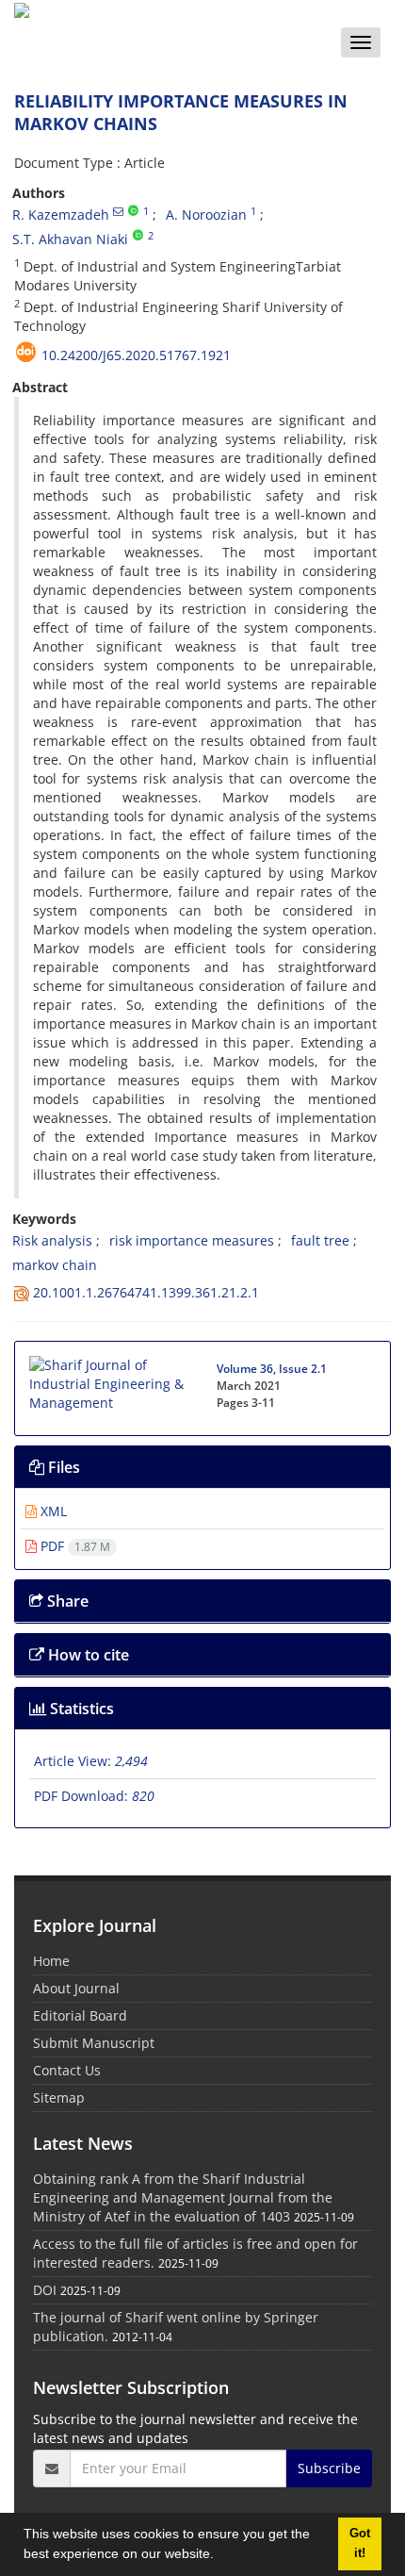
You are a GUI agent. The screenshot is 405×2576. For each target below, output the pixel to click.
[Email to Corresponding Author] (118, 211)
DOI (45, 2290)
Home (51, 1961)
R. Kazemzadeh (61, 215)
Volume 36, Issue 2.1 (272, 1369)
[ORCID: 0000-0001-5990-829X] (133, 211)
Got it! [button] (360, 2543)
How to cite (87, 1655)
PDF (73, 1546)
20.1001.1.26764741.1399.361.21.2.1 (146, 1292)
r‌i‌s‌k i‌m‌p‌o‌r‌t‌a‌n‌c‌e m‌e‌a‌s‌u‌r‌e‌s (192, 1240)
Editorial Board (80, 2015)
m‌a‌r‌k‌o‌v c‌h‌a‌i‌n (55, 1265)
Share (66, 1601)
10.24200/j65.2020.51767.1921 (136, 355)
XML (52, 1511)
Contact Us (67, 2070)
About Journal (76, 1988)
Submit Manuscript (94, 2043)
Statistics (80, 1709)
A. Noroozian (206, 215)
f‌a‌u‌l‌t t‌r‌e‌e (320, 1240)
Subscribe (329, 2468)
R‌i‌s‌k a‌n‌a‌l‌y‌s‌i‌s (52, 1240)
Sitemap (59, 2097)
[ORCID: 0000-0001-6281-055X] (138, 236)
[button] (220, 2556)
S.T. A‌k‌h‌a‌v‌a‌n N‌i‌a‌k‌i (70, 239)
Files (62, 1467)
